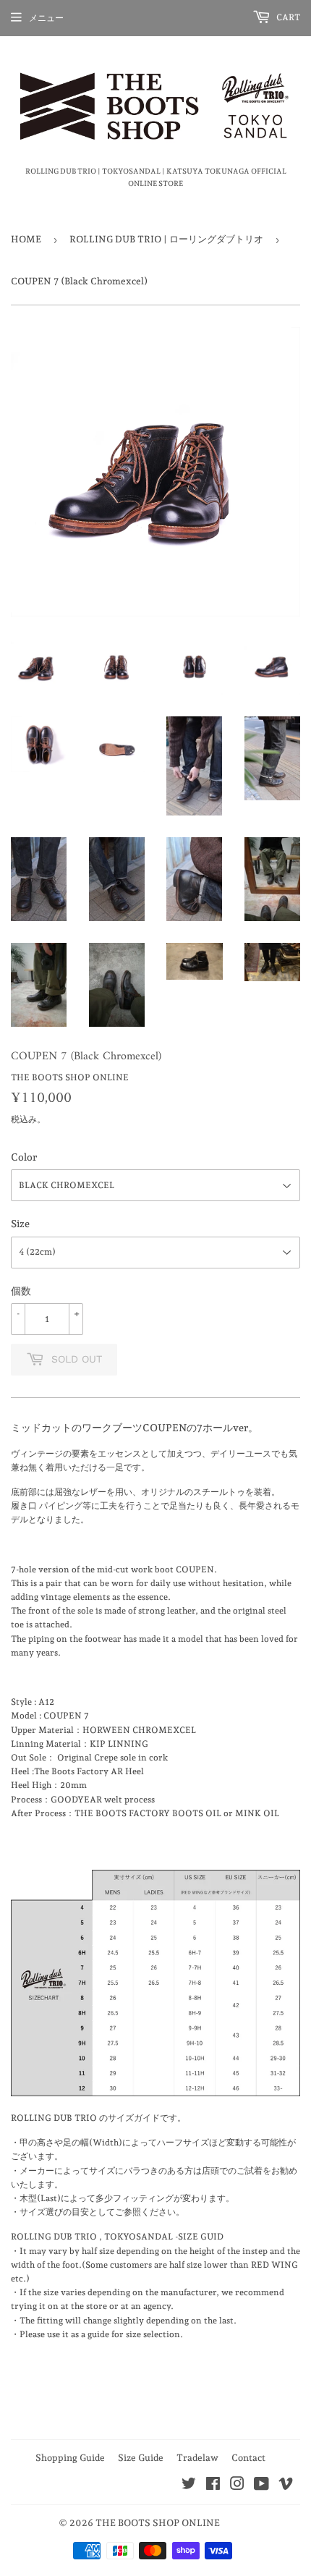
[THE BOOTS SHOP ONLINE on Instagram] (237, 2486)
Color (24, 1157)
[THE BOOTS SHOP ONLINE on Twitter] (189, 2486)
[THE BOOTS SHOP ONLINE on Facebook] (213, 2486)
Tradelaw (197, 2458)
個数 (21, 1291)
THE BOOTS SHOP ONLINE (158, 2523)
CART (287, 17)
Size (20, 1224)
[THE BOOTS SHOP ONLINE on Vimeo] (286, 2486)
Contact (248, 2458)
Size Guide (141, 2458)
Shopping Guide (70, 2458)
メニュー (46, 18)
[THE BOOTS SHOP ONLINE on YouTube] (261, 2486)
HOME (26, 239)
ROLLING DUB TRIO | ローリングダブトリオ (166, 239)
